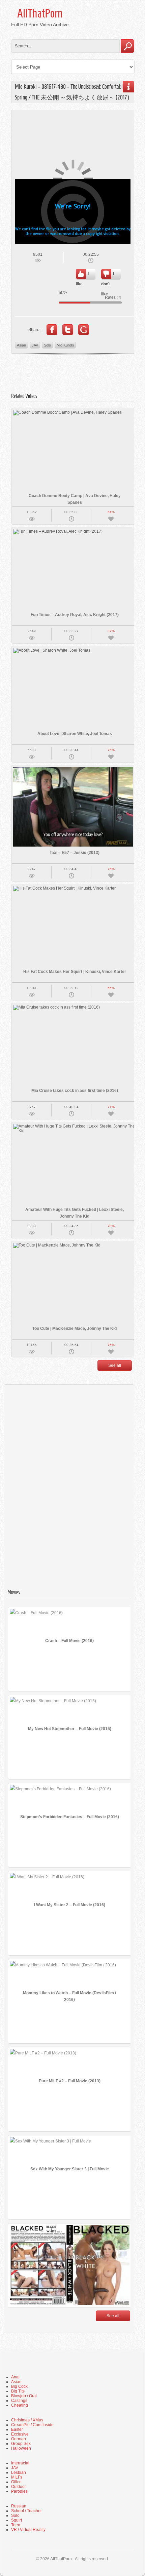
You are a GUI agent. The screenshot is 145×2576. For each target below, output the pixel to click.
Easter (17, 2429)
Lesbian (19, 2472)
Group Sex (21, 2444)
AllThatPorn (40, 13)
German (19, 2439)
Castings (19, 2401)
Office (16, 2482)
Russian (19, 2506)
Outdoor (19, 2487)
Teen (16, 2525)
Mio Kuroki (65, 345)
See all (115, 1365)
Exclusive (20, 2434)
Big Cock (19, 2386)
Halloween (21, 2448)
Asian (21, 345)
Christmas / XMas (27, 2420)
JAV (35, 345)
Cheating (20, 2405)
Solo (47, 345)
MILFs (17, 2477)
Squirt (17, 2520)
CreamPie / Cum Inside (32, 2425)
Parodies (19, 2491)
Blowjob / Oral (24, 2396)
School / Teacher (26, 2511)
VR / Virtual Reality (28, 2530)
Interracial (20, 2463)
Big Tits (18, 2391)
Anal (15, 2377)
